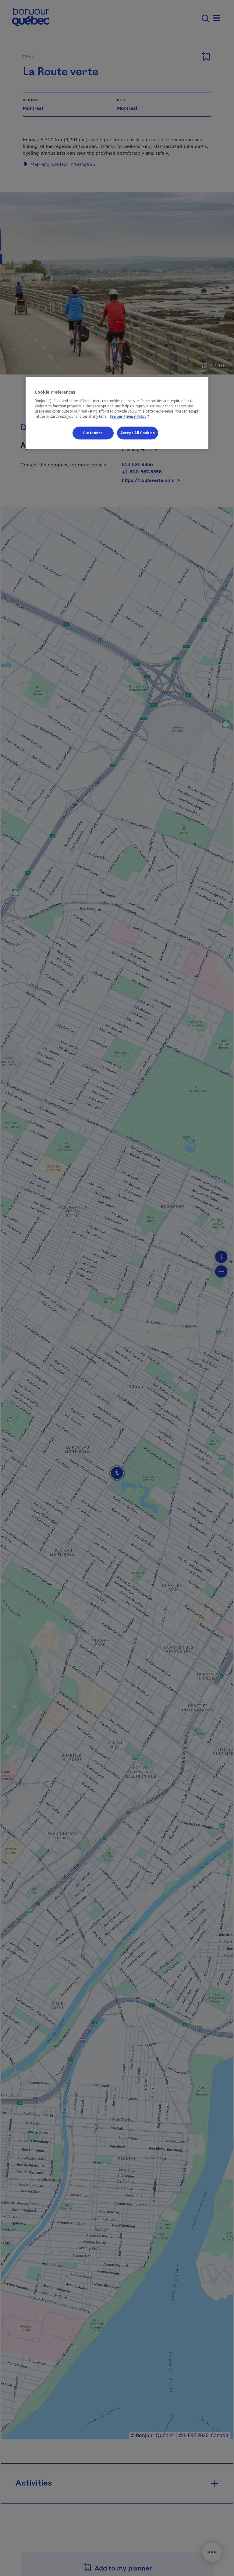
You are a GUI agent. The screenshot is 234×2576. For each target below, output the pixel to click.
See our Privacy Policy (130, 416)
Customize (93, 433)
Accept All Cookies (138, 433)
